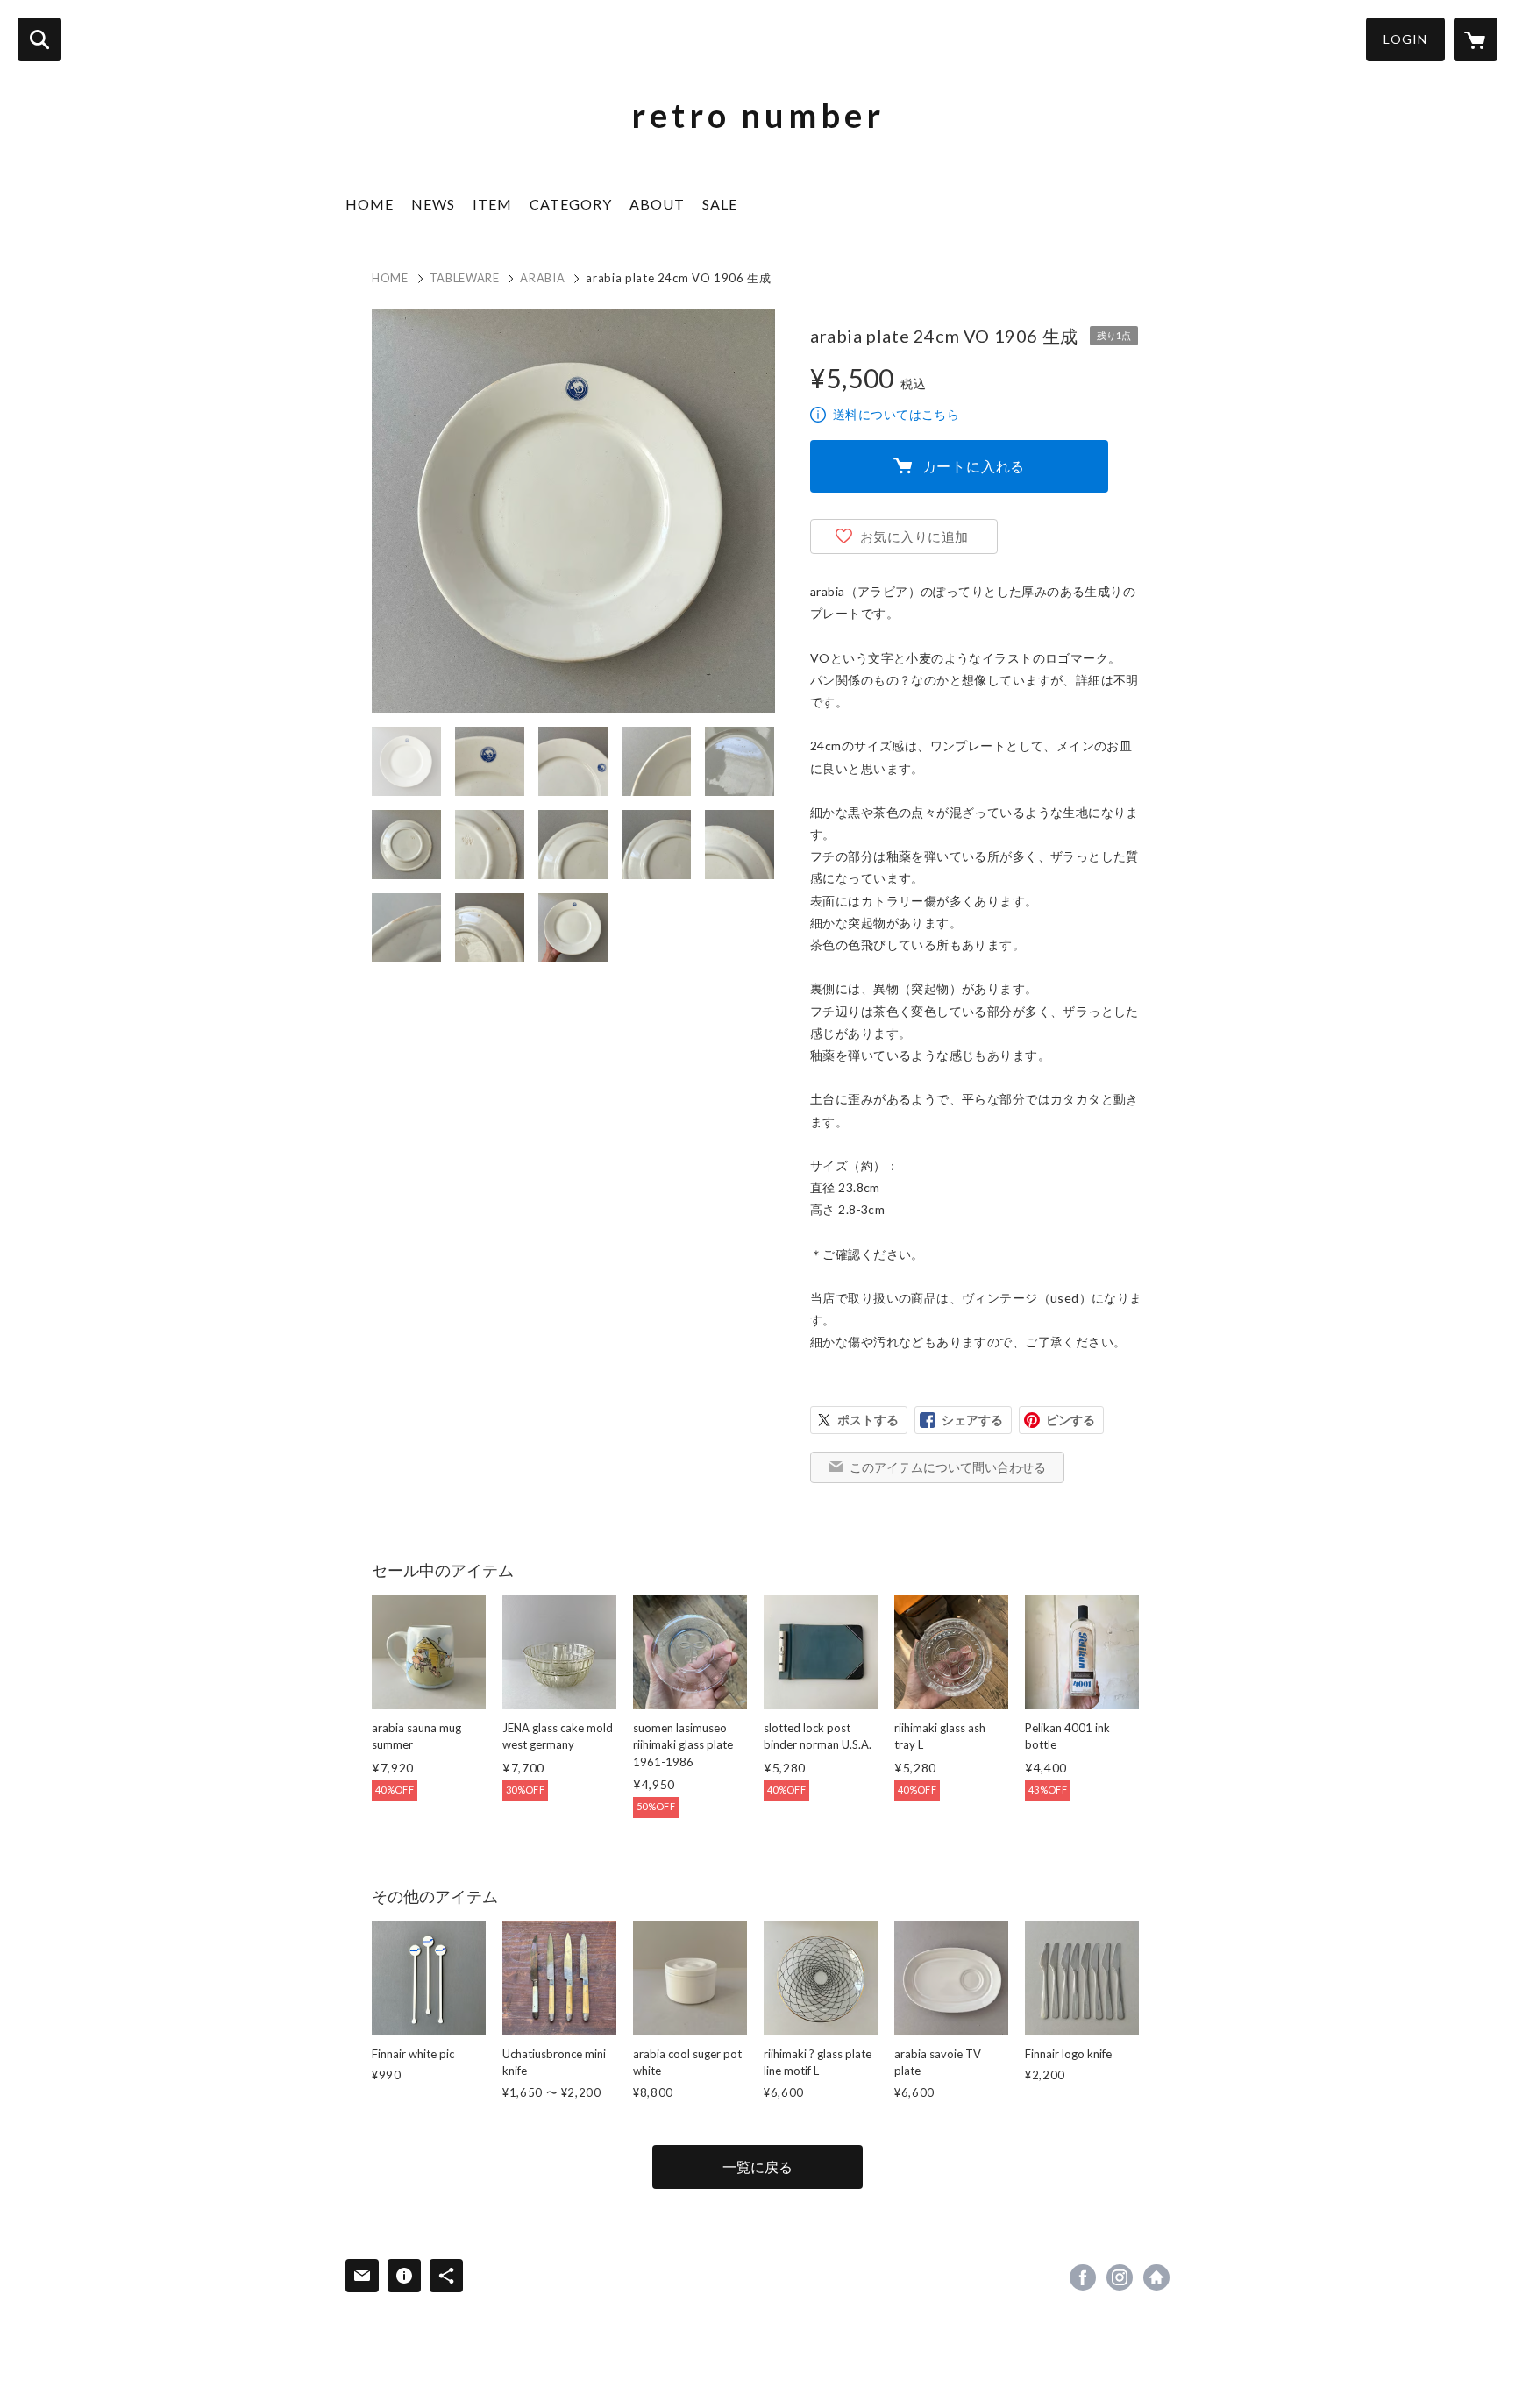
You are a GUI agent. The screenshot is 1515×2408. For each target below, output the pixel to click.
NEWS (433, 204)
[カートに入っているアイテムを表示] (1476, 39)
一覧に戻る (757, 2166)
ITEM (492, 204)
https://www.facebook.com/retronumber (1083, 2277)
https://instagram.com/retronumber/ (1120, 2277)
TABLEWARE (465, 278)
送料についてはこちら (896, 414)
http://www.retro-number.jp (1156, 2277)
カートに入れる (974, 466)
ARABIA (542, 278)
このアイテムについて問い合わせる (948, 1467)
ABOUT (657, 204)
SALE (720, 204)
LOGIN (1405, 39)
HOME (370, 204)
